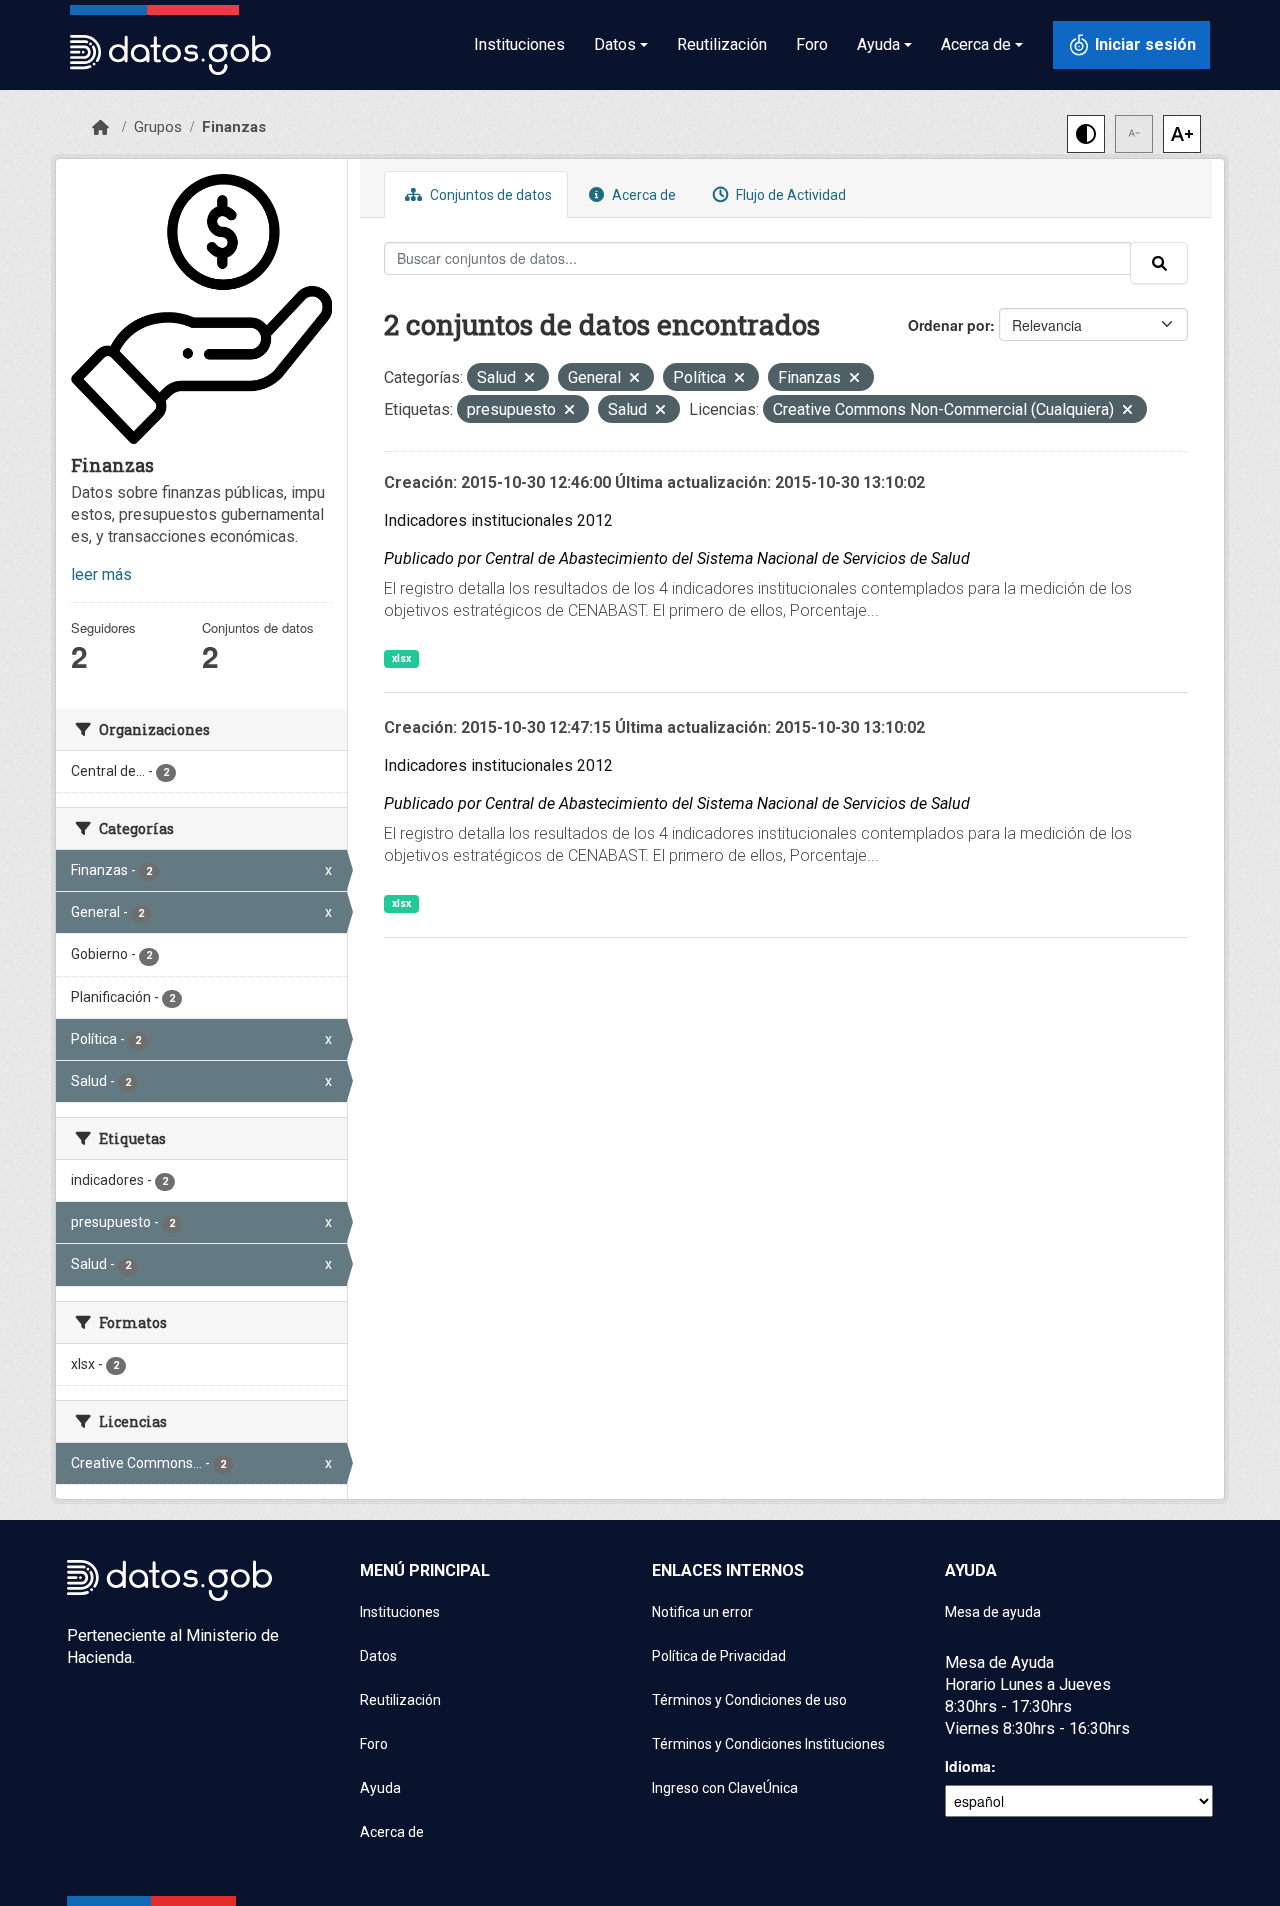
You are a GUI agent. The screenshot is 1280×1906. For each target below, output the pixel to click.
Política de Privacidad (719, 1656)
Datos (378, 1656)
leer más (101, 574)
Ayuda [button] (878, 44)
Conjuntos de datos (489, 195)
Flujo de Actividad (789, 195)
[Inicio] (100, 128)
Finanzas (234, 127)
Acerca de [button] (976, 44)
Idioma (968, 1766)
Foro (812, 44)
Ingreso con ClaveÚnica (725, 1788)
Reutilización (722, 44)
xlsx (401, 658)
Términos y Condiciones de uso (749, 1700)
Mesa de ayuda (993, 1612)
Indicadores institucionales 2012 (498, 520)
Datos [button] (615, 44)
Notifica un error (702, 1612)
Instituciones (519, 44)
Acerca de (642, 195)
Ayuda (380, 1788)
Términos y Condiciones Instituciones (768, 1744)
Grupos (158, 127)
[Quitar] (529, 379)
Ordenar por (949, 325)
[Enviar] (1159, 263)
